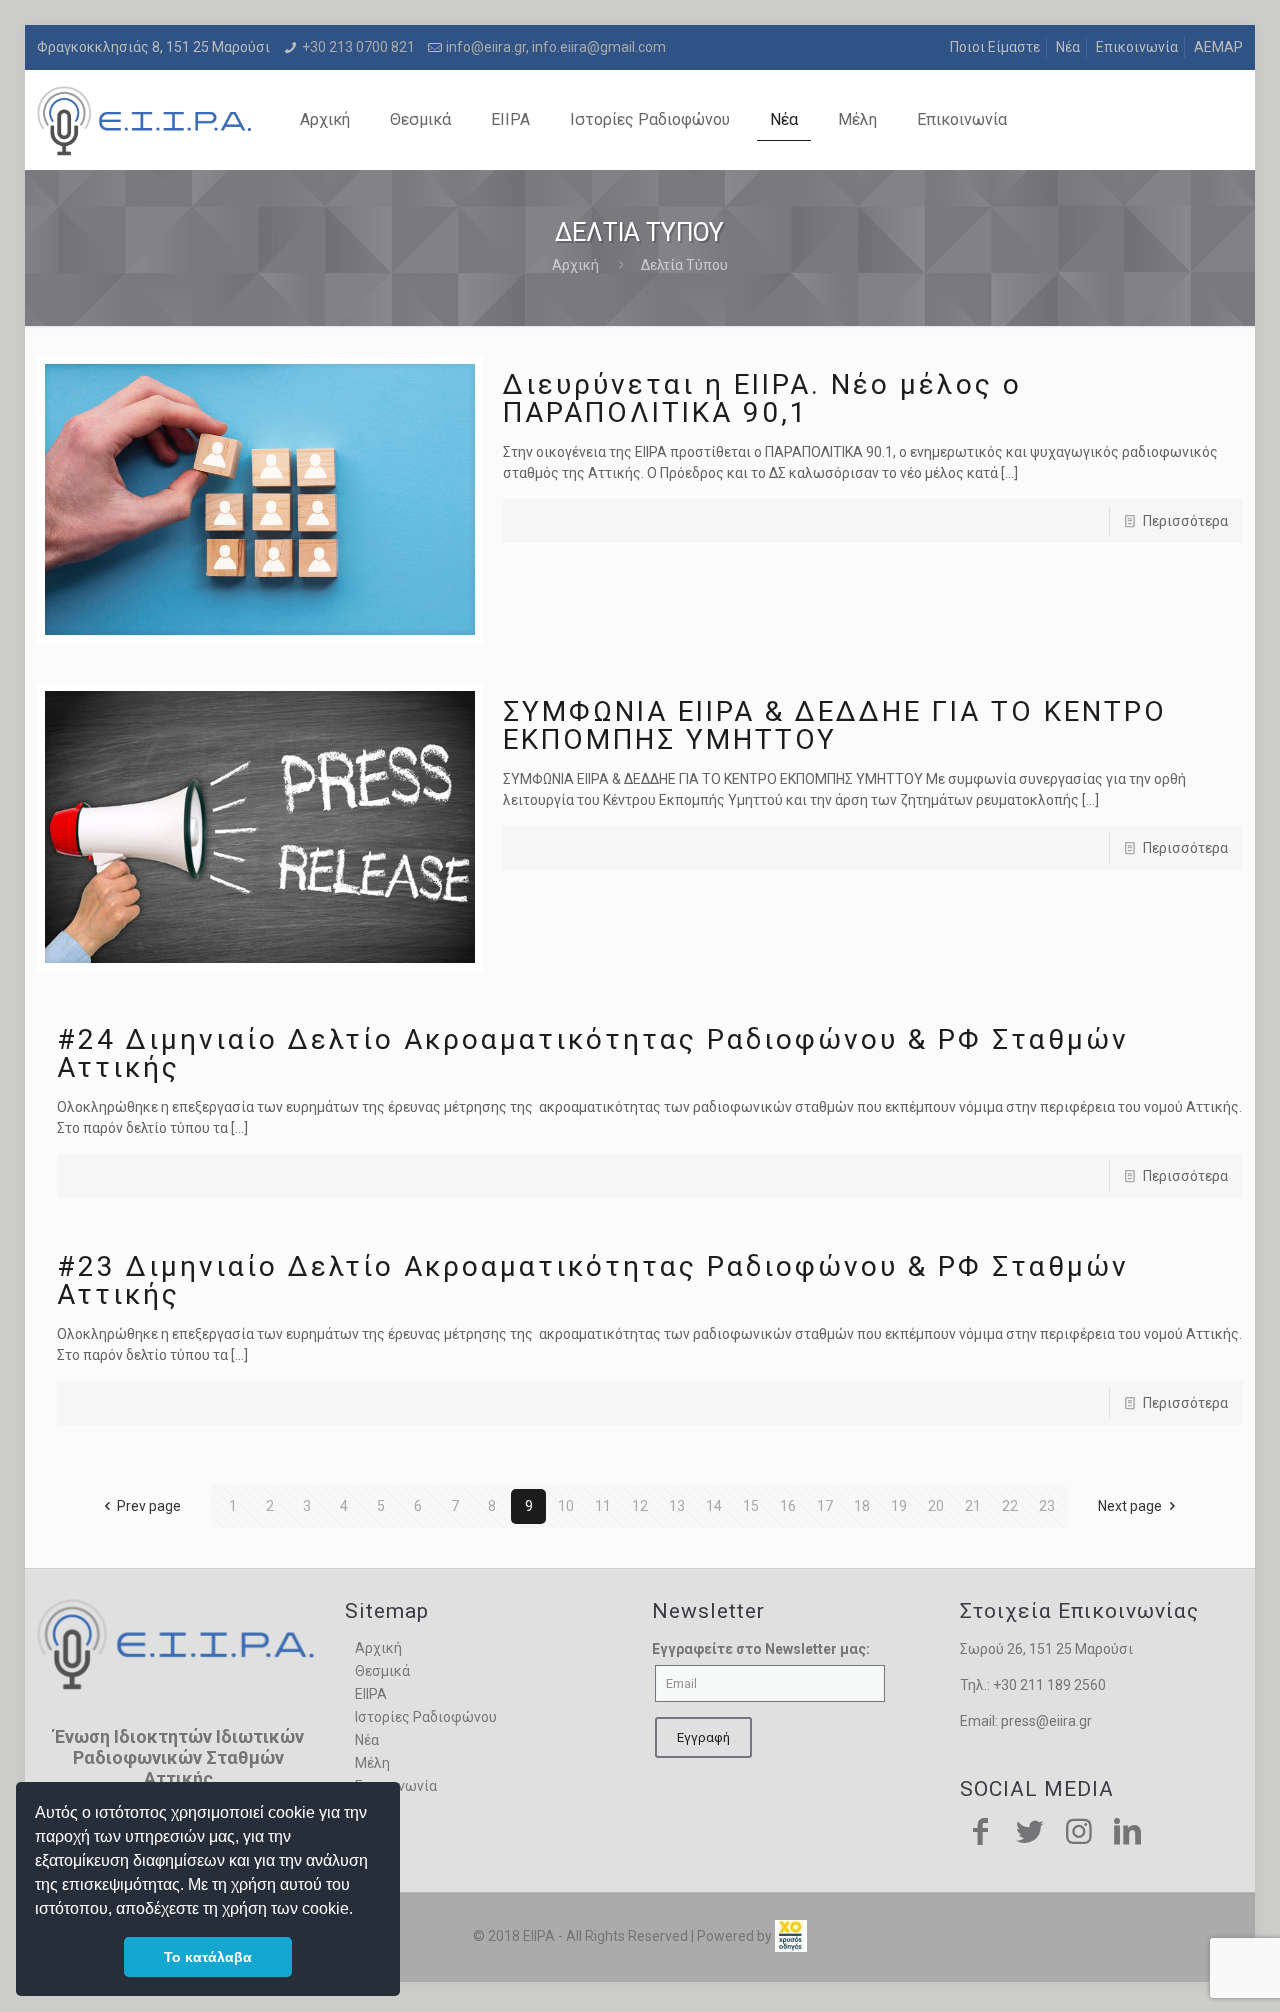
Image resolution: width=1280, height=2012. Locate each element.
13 (677, 1506)
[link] (791, 1936)
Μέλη (372, 1763)
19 (899, 1506)
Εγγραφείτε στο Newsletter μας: (761, 1649)
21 (973, 1506)
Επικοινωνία (1137, 47)
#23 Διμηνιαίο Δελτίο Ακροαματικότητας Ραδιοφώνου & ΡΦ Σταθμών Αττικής (593, 1280)
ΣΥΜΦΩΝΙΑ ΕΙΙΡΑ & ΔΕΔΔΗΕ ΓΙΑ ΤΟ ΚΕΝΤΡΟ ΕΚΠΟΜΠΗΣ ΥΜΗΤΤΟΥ (835, 725)
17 (825, 1506)
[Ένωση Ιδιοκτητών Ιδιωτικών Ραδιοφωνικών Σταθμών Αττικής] (146, 120)
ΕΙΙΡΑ (371, 1694)
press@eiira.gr (1046, 1721)
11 (603, 1506)
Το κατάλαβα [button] (208, 1957)
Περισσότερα (1185, 521)
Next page (1130, 1506)
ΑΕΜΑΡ (1218, 47)
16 (788, 1506)
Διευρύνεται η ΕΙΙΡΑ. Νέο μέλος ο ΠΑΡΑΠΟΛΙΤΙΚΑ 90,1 (762, 398)
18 (862, 1506)
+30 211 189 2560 (1049, 1685)
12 (640, 1506)
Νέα (1068, 47)
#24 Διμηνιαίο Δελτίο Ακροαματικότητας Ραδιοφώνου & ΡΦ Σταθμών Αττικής (593, 1053)
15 (751, 1506)
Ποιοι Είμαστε (995, 47)
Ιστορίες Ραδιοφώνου (426, 1717)
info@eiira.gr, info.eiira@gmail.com (556, 47)
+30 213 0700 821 (358, 47)
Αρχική (575, 265)
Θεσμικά (382, 1671)
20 (936, 1506)
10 (566, 1506)
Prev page (149, 1506)
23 (1047, 1506)
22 (1010, 1506)
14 (714, 1506)
